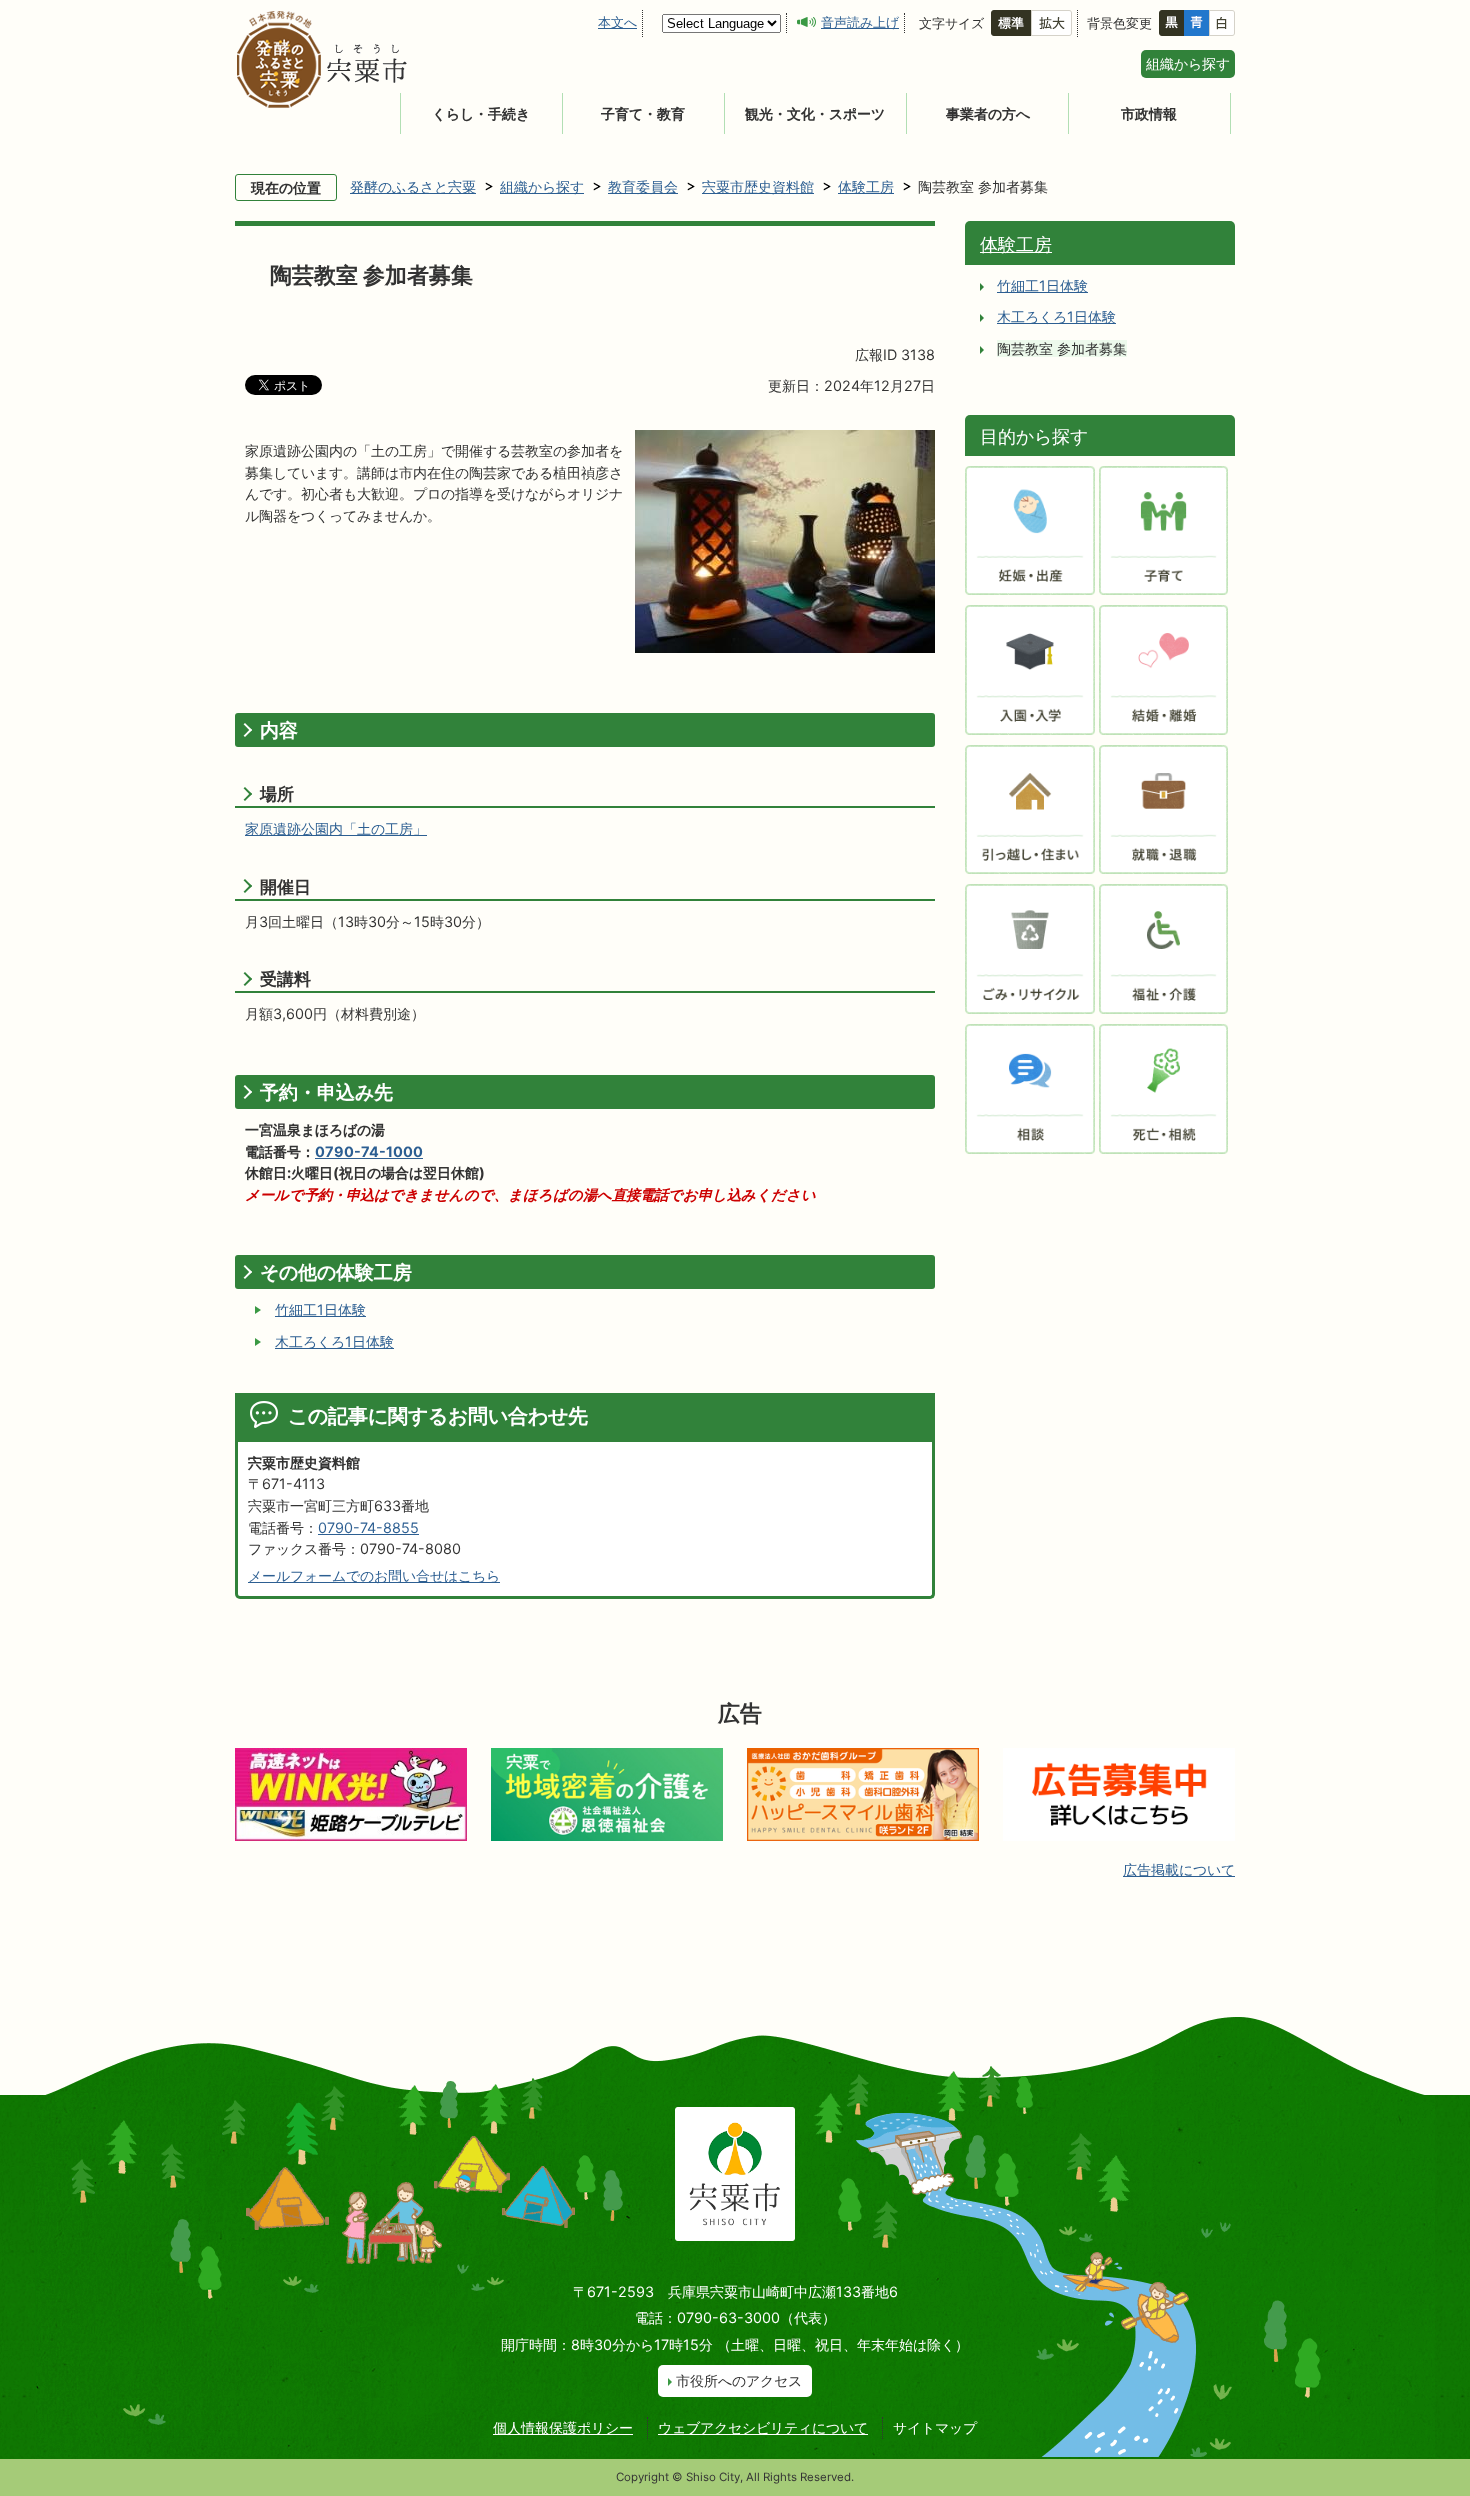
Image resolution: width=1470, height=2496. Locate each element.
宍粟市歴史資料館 (758, 186)
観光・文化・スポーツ (815, 113)
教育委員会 (643, 186)
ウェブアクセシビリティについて (763, 2427)
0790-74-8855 (368, 1527)
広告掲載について (1179, 1869)
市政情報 (1149, 113)
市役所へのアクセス (739, 2380)
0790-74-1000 (369, 1151)
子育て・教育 (643, 113)
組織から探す (1188, 63)
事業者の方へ (988, 113)
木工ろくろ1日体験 (334, 1341)
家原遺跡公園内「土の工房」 (336, 828)
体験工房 (866, 186)
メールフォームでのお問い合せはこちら (374, 1575)
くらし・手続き (481, 113)
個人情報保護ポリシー (563, 2427)
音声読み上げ (860, 22)
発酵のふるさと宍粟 (413, 186)
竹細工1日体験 (320, 1309)
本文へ (617, 22)
